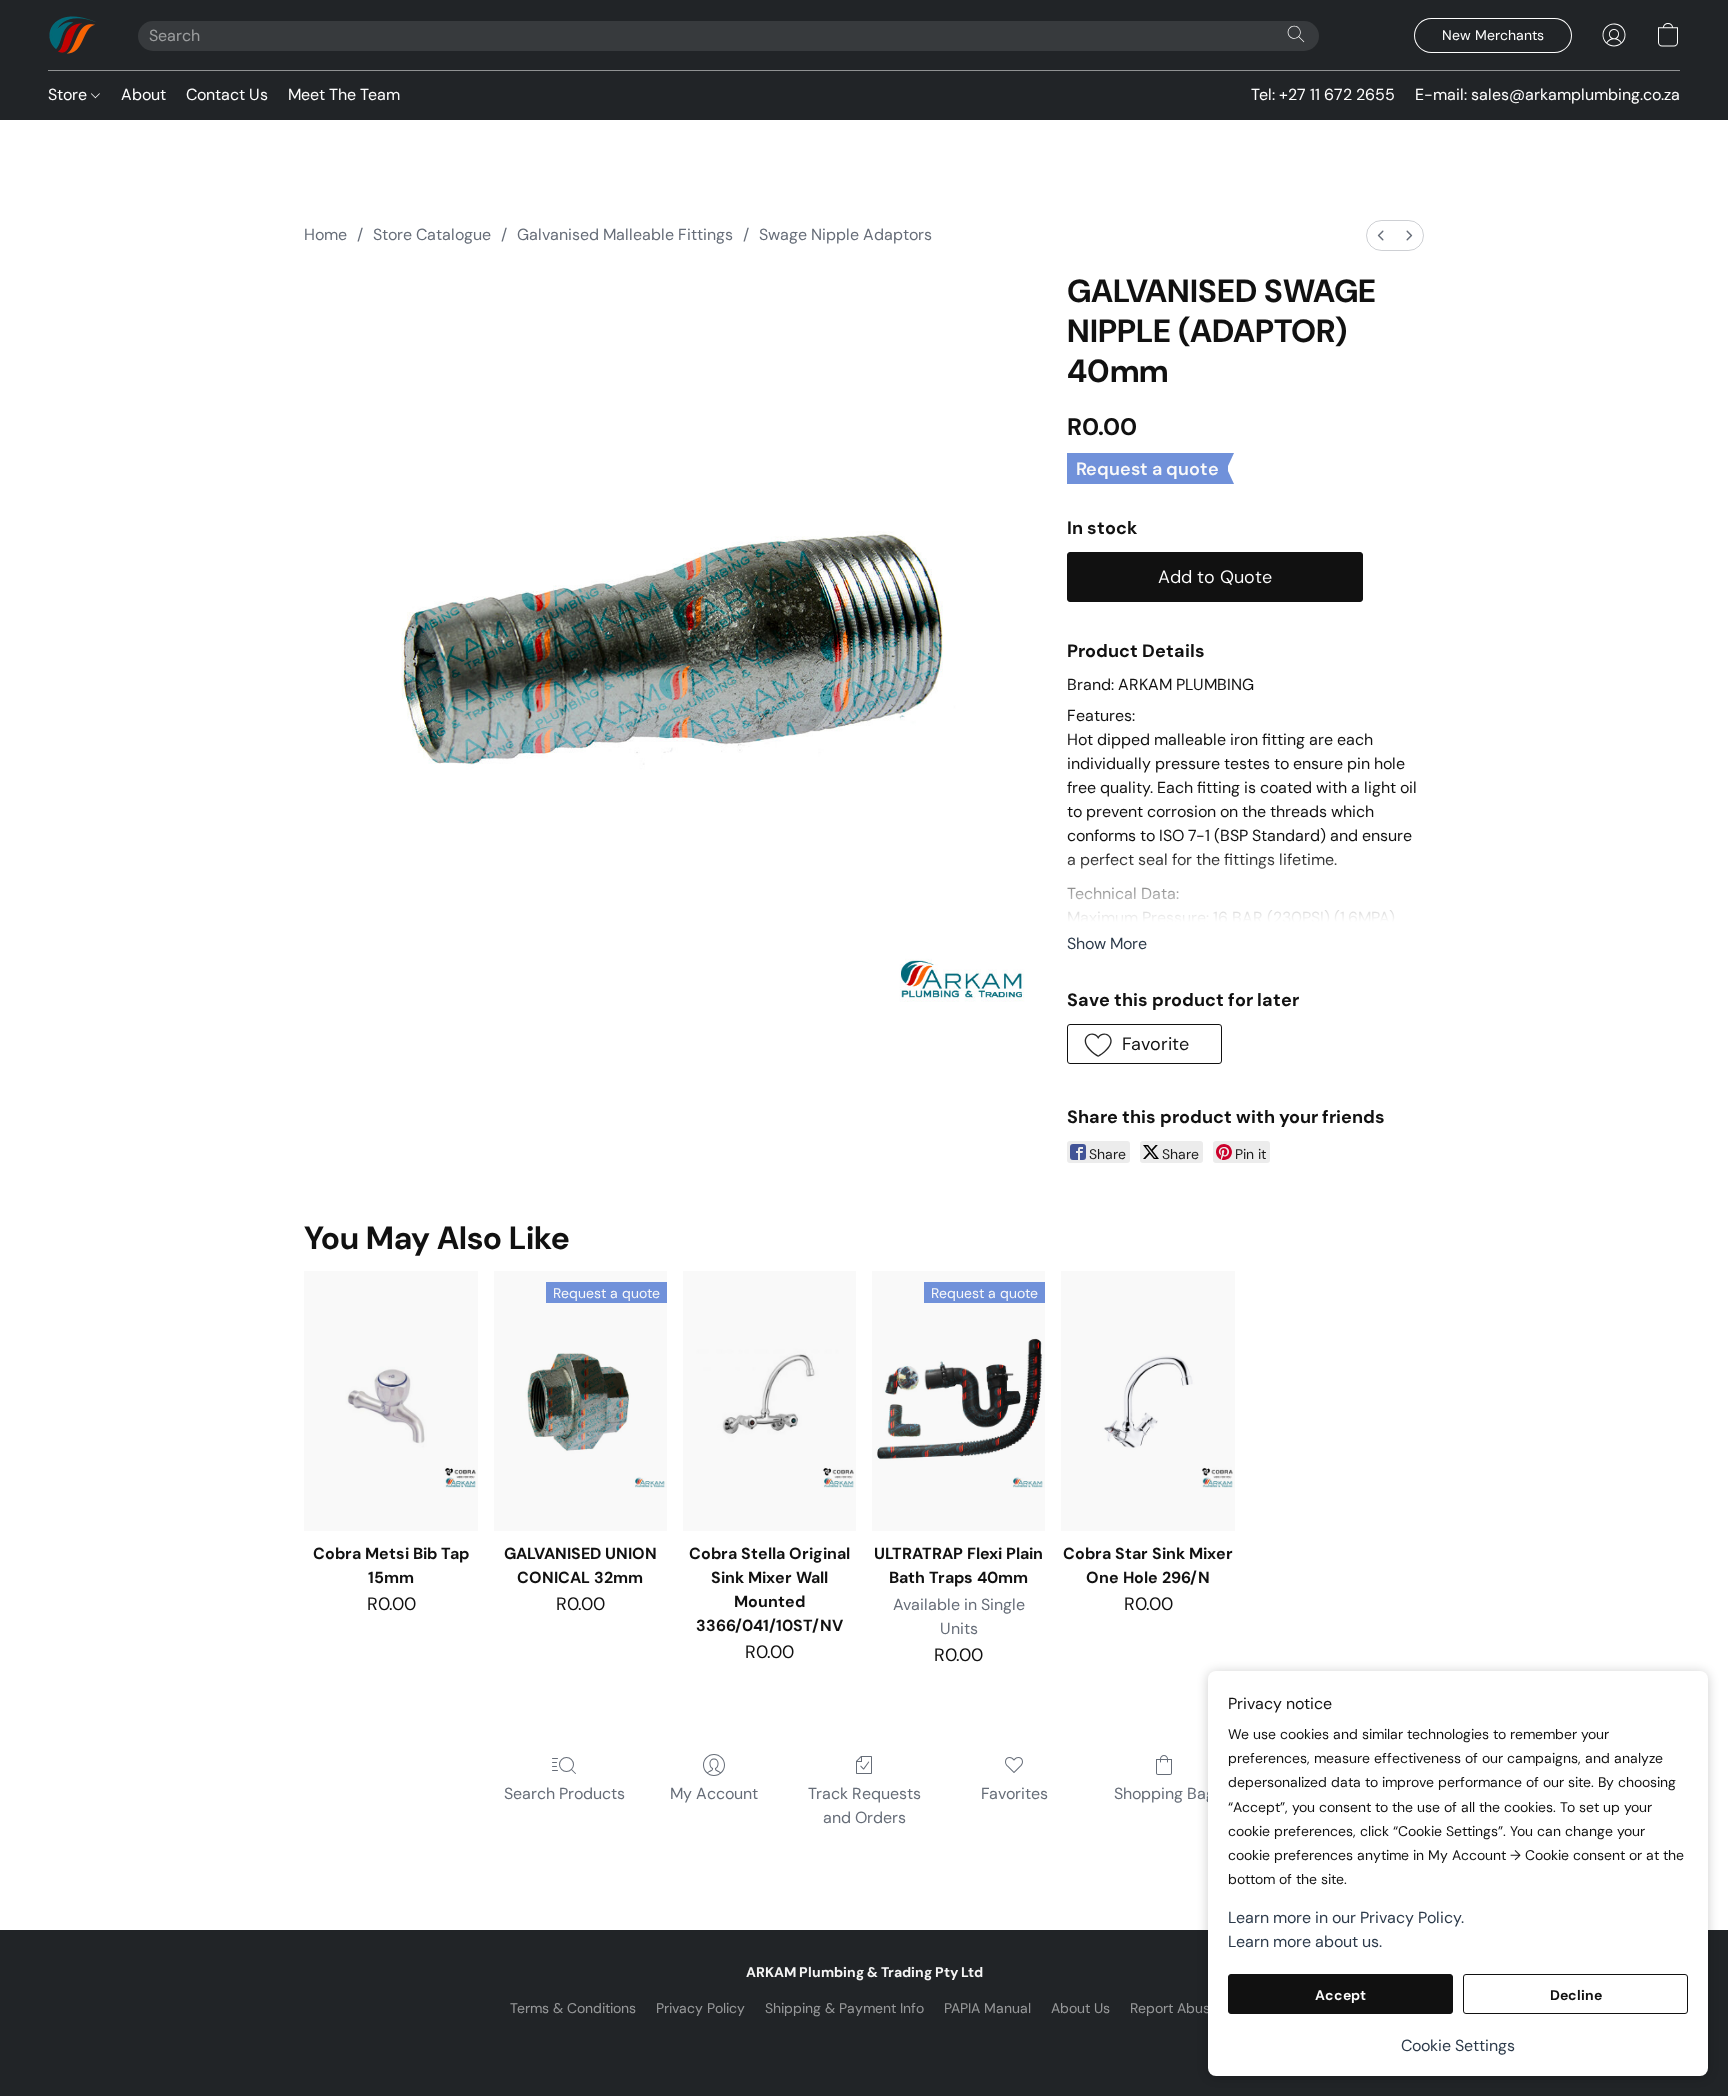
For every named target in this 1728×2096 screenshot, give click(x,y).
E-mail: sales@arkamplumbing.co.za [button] (1547, 94)
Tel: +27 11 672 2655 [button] (1323, 94)
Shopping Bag (1164, 1793)
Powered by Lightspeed (864, 2042)
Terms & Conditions (573, 2008)
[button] (73, 35)
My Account (714, 1793)
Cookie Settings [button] (1458, 2045)
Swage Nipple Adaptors (845, 234)
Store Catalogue (432, 234)
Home (325, 234)
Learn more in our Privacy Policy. (1346, 1917)
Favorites (1014, 1793)
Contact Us (227, 94)
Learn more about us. (1305, 1941)
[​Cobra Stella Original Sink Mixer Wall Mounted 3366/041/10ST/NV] (769, 1401)
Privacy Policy (700, 2008)
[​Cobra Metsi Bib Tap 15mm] (390, 1401)
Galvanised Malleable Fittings (625, 234)
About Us (1080, 2008)
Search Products (564, 1793)
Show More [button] (1107, 943)
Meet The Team (344, 94)
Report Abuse (1174, 2008)
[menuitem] (1381, 235)
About (143, 94)
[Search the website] (1296, 34)
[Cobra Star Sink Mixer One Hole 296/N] (1147, 1401)
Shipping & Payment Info (844, 2008)
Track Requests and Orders (864, 1805)
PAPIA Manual (987, 2008)
